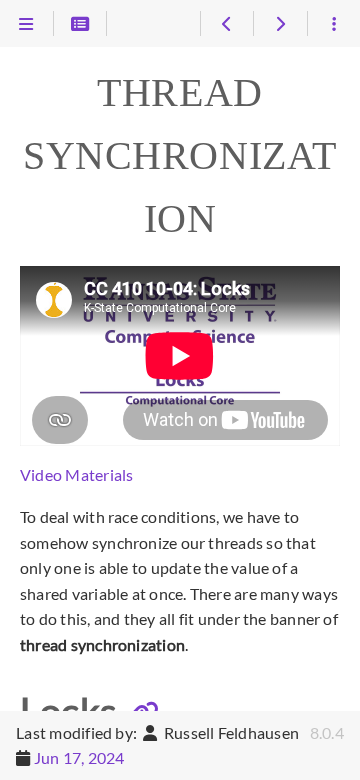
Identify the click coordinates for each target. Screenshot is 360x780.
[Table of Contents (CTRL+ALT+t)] (80, 24)
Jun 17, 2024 (79, 757)
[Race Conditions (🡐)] (226, 24)
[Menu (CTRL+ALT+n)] (26, 24)
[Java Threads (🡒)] (279, 24)
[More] (333, 24)
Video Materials (76, 474)
